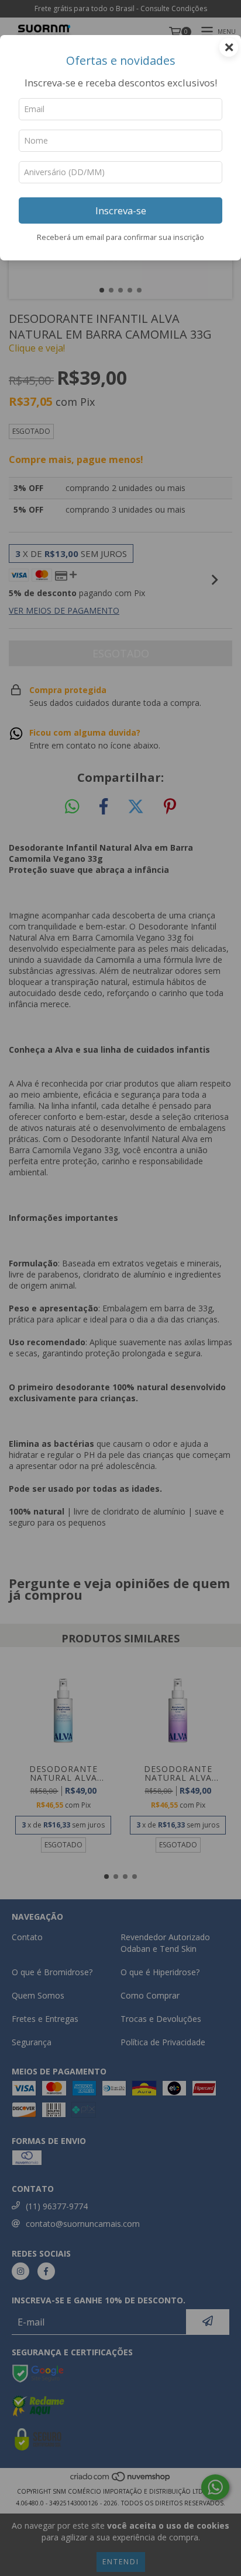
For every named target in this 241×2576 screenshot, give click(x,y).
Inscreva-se (121, 210)
